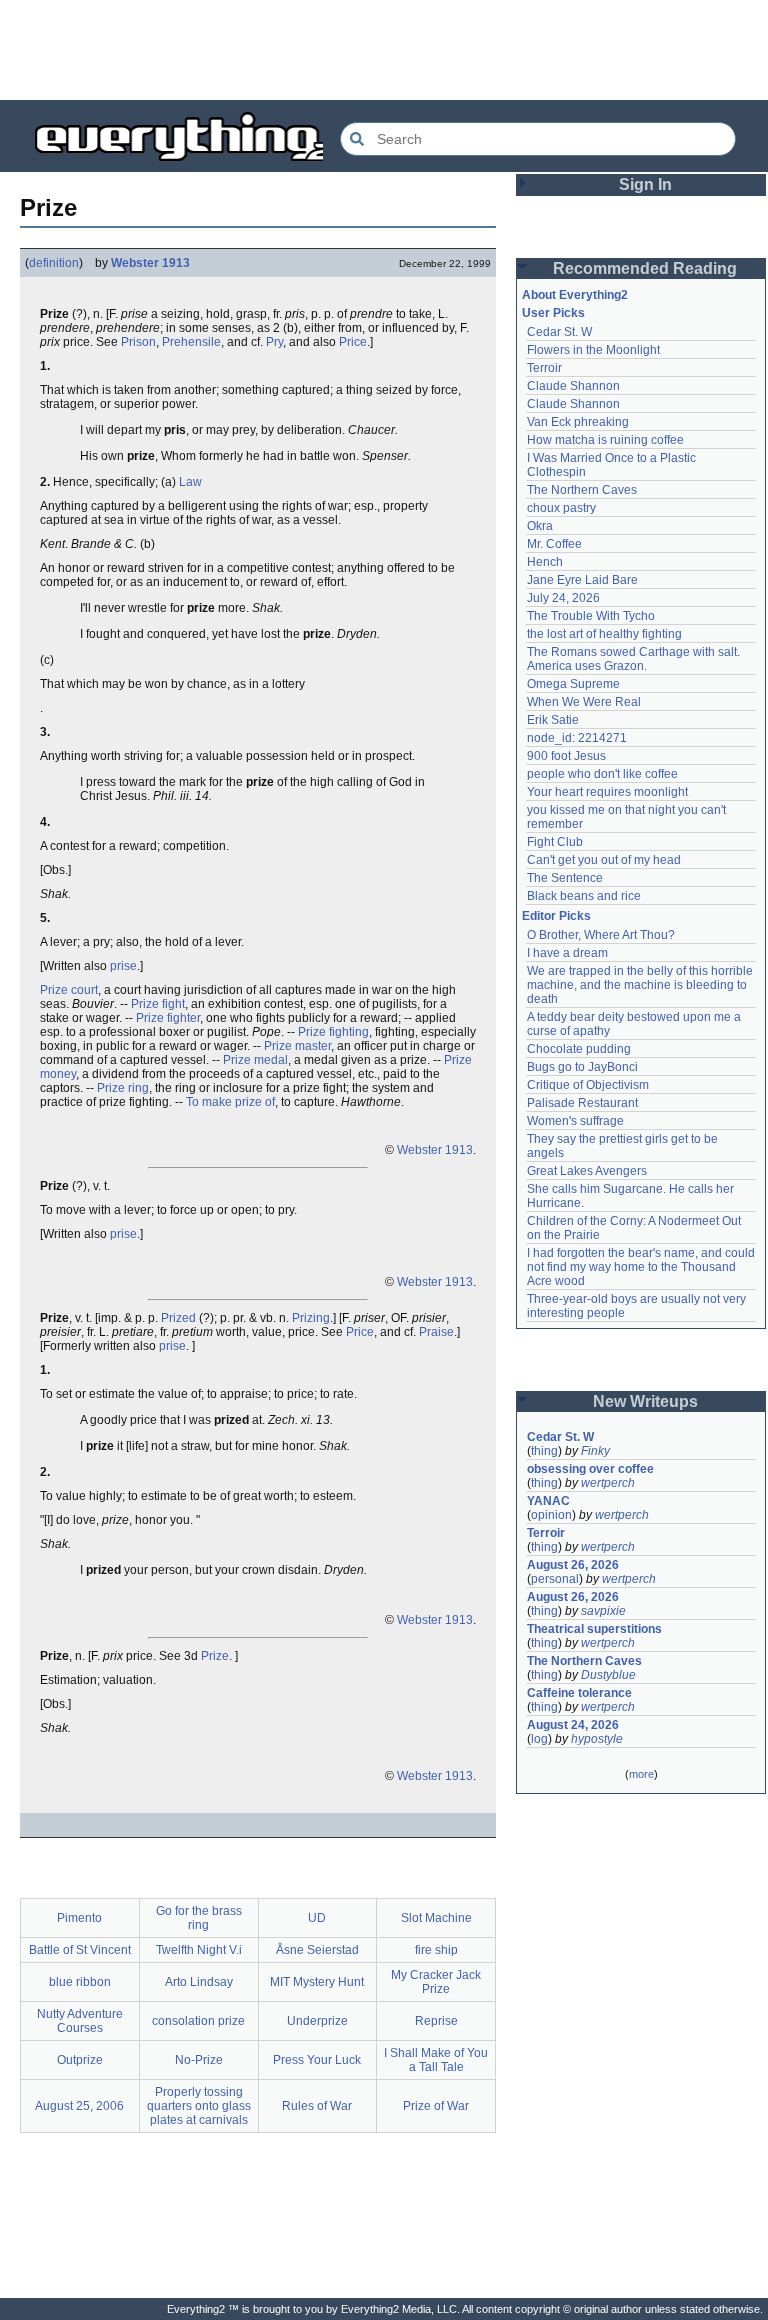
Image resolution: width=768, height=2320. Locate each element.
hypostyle (597, 1739)
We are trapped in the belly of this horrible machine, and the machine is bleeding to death (641, 985)
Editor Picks (556, 916)
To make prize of (230, 1102)
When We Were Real (584, 702)
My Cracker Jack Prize (436, 1982)
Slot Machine (436, 1918)
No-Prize (199, 2060)
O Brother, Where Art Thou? (601, 935)
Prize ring (123, 1088)
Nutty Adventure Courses (80, 2021)
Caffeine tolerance (579, 1693)
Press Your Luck (317, 2060)
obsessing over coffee (590, 1469)
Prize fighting (333, 1032)
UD (317, 1918)
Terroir (544, 368)
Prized (178, 1318)
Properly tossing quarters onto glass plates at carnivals (199, 2106)
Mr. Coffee (554, 544)
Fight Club (555, 842)
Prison (138, 342)
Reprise (436, 2021)
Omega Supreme (573, 684)
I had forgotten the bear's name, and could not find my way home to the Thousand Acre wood (642, 1267)
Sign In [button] (645, 184)
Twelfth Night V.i (199, 1950)
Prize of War (436, 2106)
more (641, 1774)
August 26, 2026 (573, 1565)
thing (544, 1451)
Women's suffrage (575, 1121)
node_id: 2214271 (577, 738)
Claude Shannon (573, 386)
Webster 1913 (150, 263)
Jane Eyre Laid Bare (582, 580)
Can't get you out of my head (604, 860)
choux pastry (561, 508)
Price (353, 342)
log (539, 1739)
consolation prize (198, 2021)
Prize (215, 1656)
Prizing (311, 1318)
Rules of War (317, 2106)
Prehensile (191, 342)
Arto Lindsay (199, 1982)
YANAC (548, 1501)
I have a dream (567, 953)
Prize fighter (168, 1018)
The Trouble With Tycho (591, 616)
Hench (545, 562)
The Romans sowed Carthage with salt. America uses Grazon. (634, 659)
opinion (551, 1515)
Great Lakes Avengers (587, 1171)
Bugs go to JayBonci (582, 1067)
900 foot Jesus (566, 756)
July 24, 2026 (563, 598)
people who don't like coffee (602, 774)
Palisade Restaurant (582, 1103)
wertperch (608, 1483)
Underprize (317, 2021)
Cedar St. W (559, 332)
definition (54, 263)
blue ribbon (80, 1982)
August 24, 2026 (573, 1725)
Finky (595, 1451)
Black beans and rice (584, 896)
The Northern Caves (582, 490)
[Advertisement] (384, 50)
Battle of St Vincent (80, 1950)
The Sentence (565, 878)
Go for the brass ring (199, 1918)
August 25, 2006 (79, 2106)
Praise (436, 1332)
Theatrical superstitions (594, 1629)
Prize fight (158, 1004)
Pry (274, 342)
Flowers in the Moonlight (593, 350)
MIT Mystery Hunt (317, 1982)
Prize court (69, 990)
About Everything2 (575, 295)
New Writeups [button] (645, 1401)
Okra (540, 526)
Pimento (79, 1918)
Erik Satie (553, 720)
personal (555, 1579)
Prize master (297, 1046)
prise (123, 966)
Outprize (80, 2060)
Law (190, 482)
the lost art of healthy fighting (604, 634)
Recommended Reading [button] (645, 268)
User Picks (553, 313)
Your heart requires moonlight (607, 792)
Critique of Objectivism (588, 1085)
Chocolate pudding (579, 1049)
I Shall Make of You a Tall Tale (436, 2060)
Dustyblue (608, 1675)
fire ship (436, 1950)
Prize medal (255, 1060)
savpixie (603, 1611)
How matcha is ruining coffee (605, 440)
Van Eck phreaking (578, 422)
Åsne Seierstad (317, 1950)
